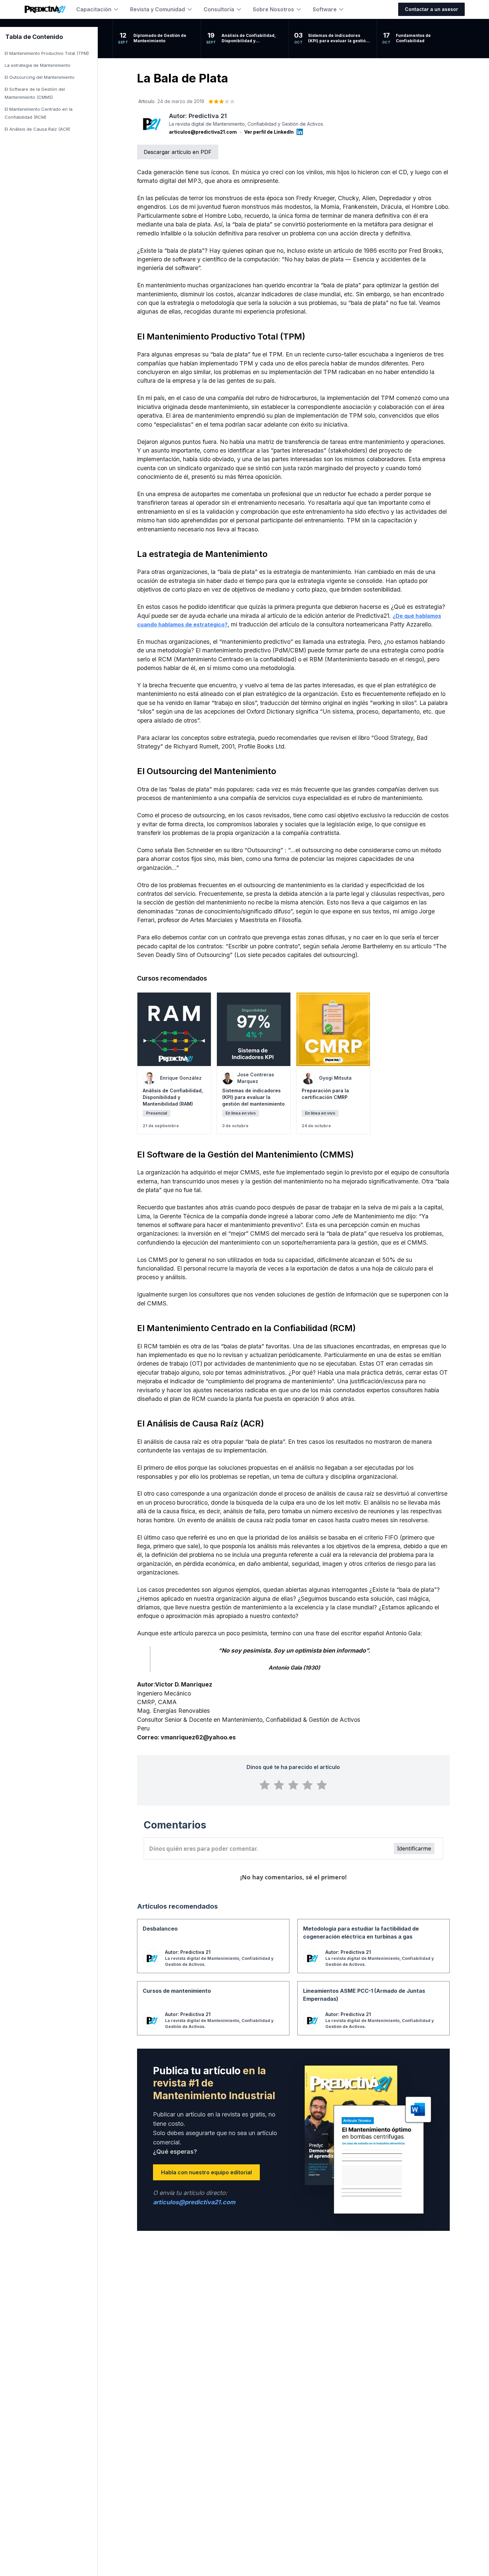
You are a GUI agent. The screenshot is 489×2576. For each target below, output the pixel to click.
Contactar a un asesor (431, 9)
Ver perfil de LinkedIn (269, 132)
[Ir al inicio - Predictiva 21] (45, 9)
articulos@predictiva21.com (203, 132)
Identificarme (414, 1848)
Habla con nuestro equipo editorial (206, 2172)
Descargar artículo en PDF (178, 152)
